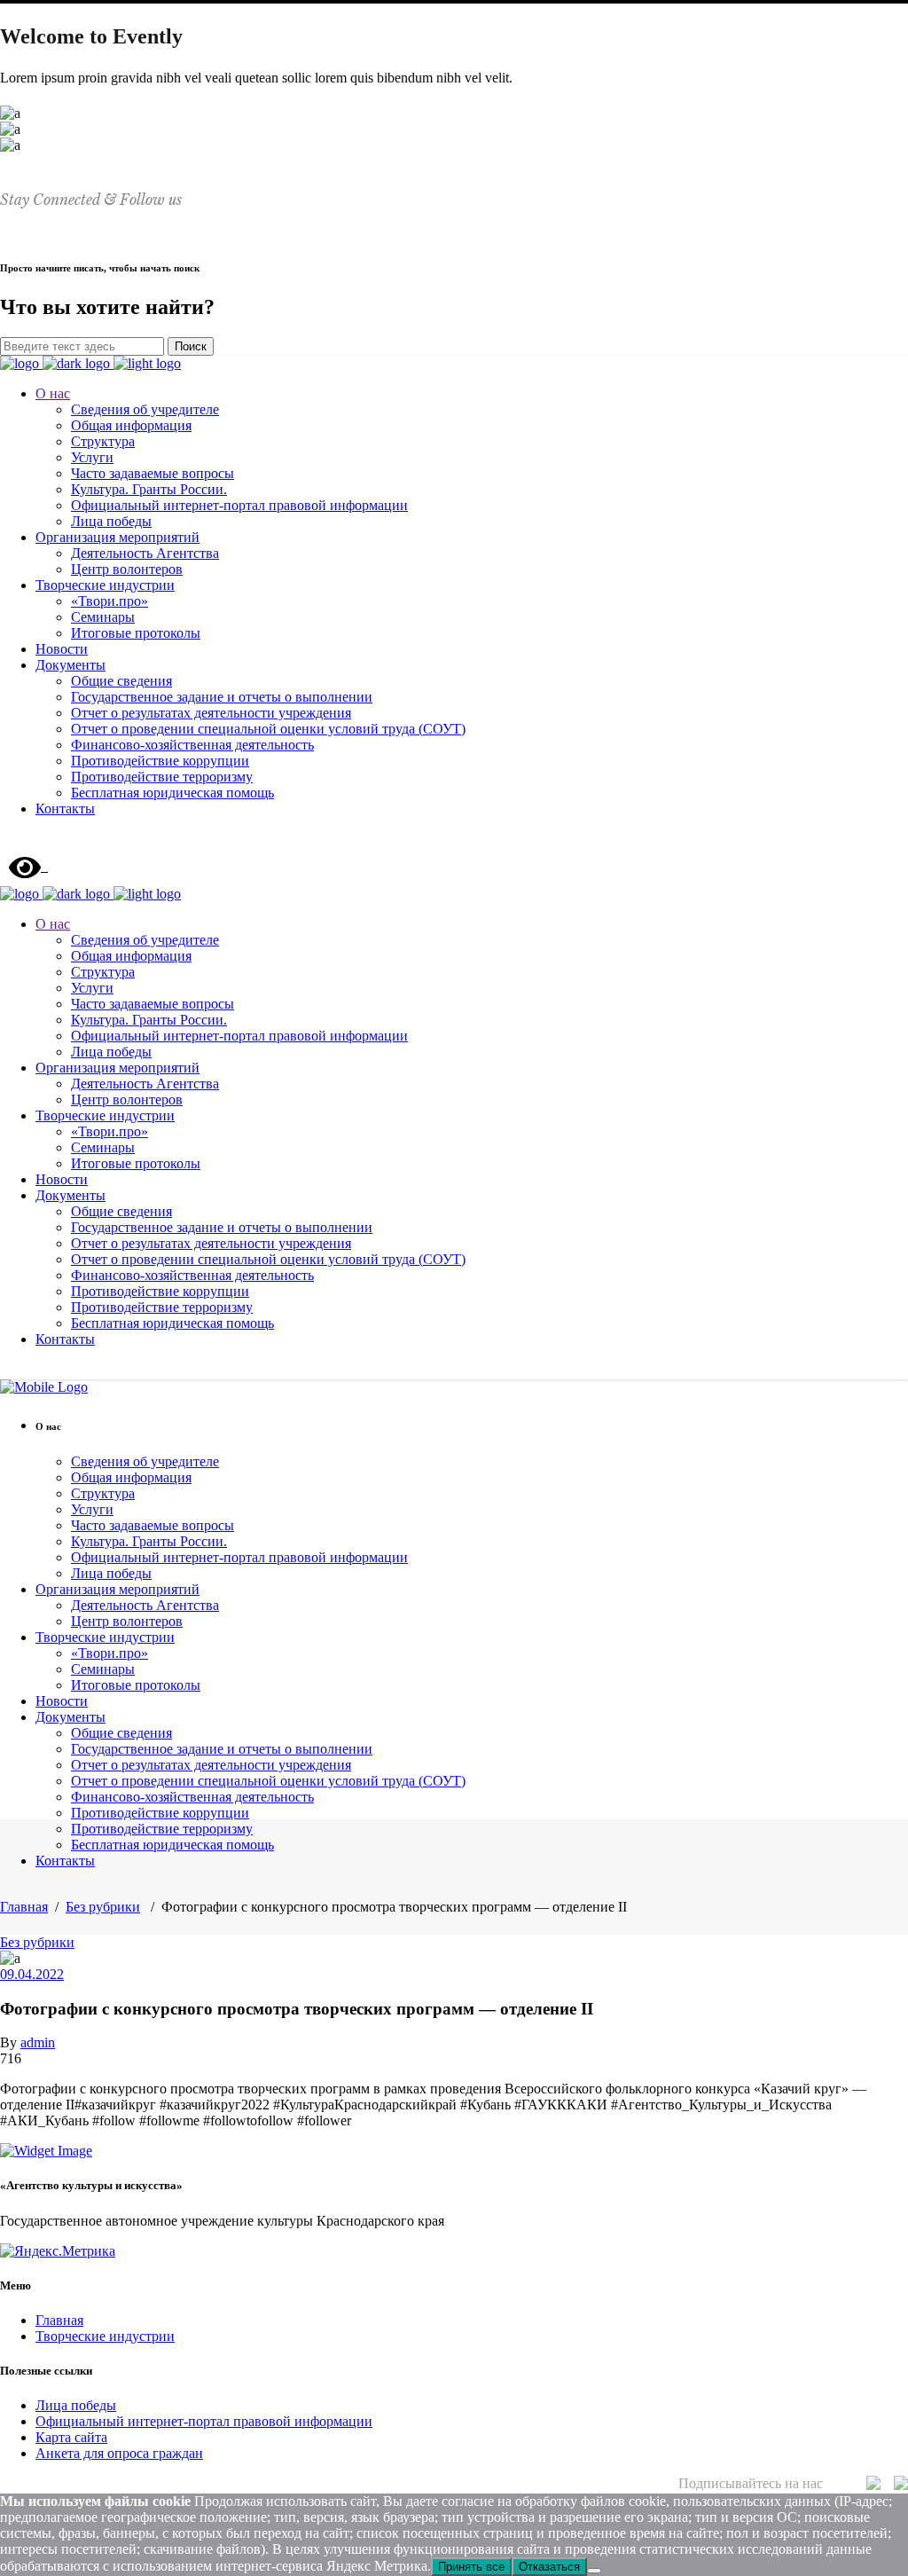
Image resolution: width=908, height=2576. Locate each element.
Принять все (471, 2567)
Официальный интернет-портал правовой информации (204, 2421)
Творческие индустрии (105, 2336)
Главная (24, 1907)
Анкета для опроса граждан (119, 2453)
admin (38, 2042)
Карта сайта (71, 2437)
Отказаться (549, 2567)
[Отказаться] (594, 2571)
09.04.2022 (32, 1974)
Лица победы (76, 2405)
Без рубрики (103, 1907)
